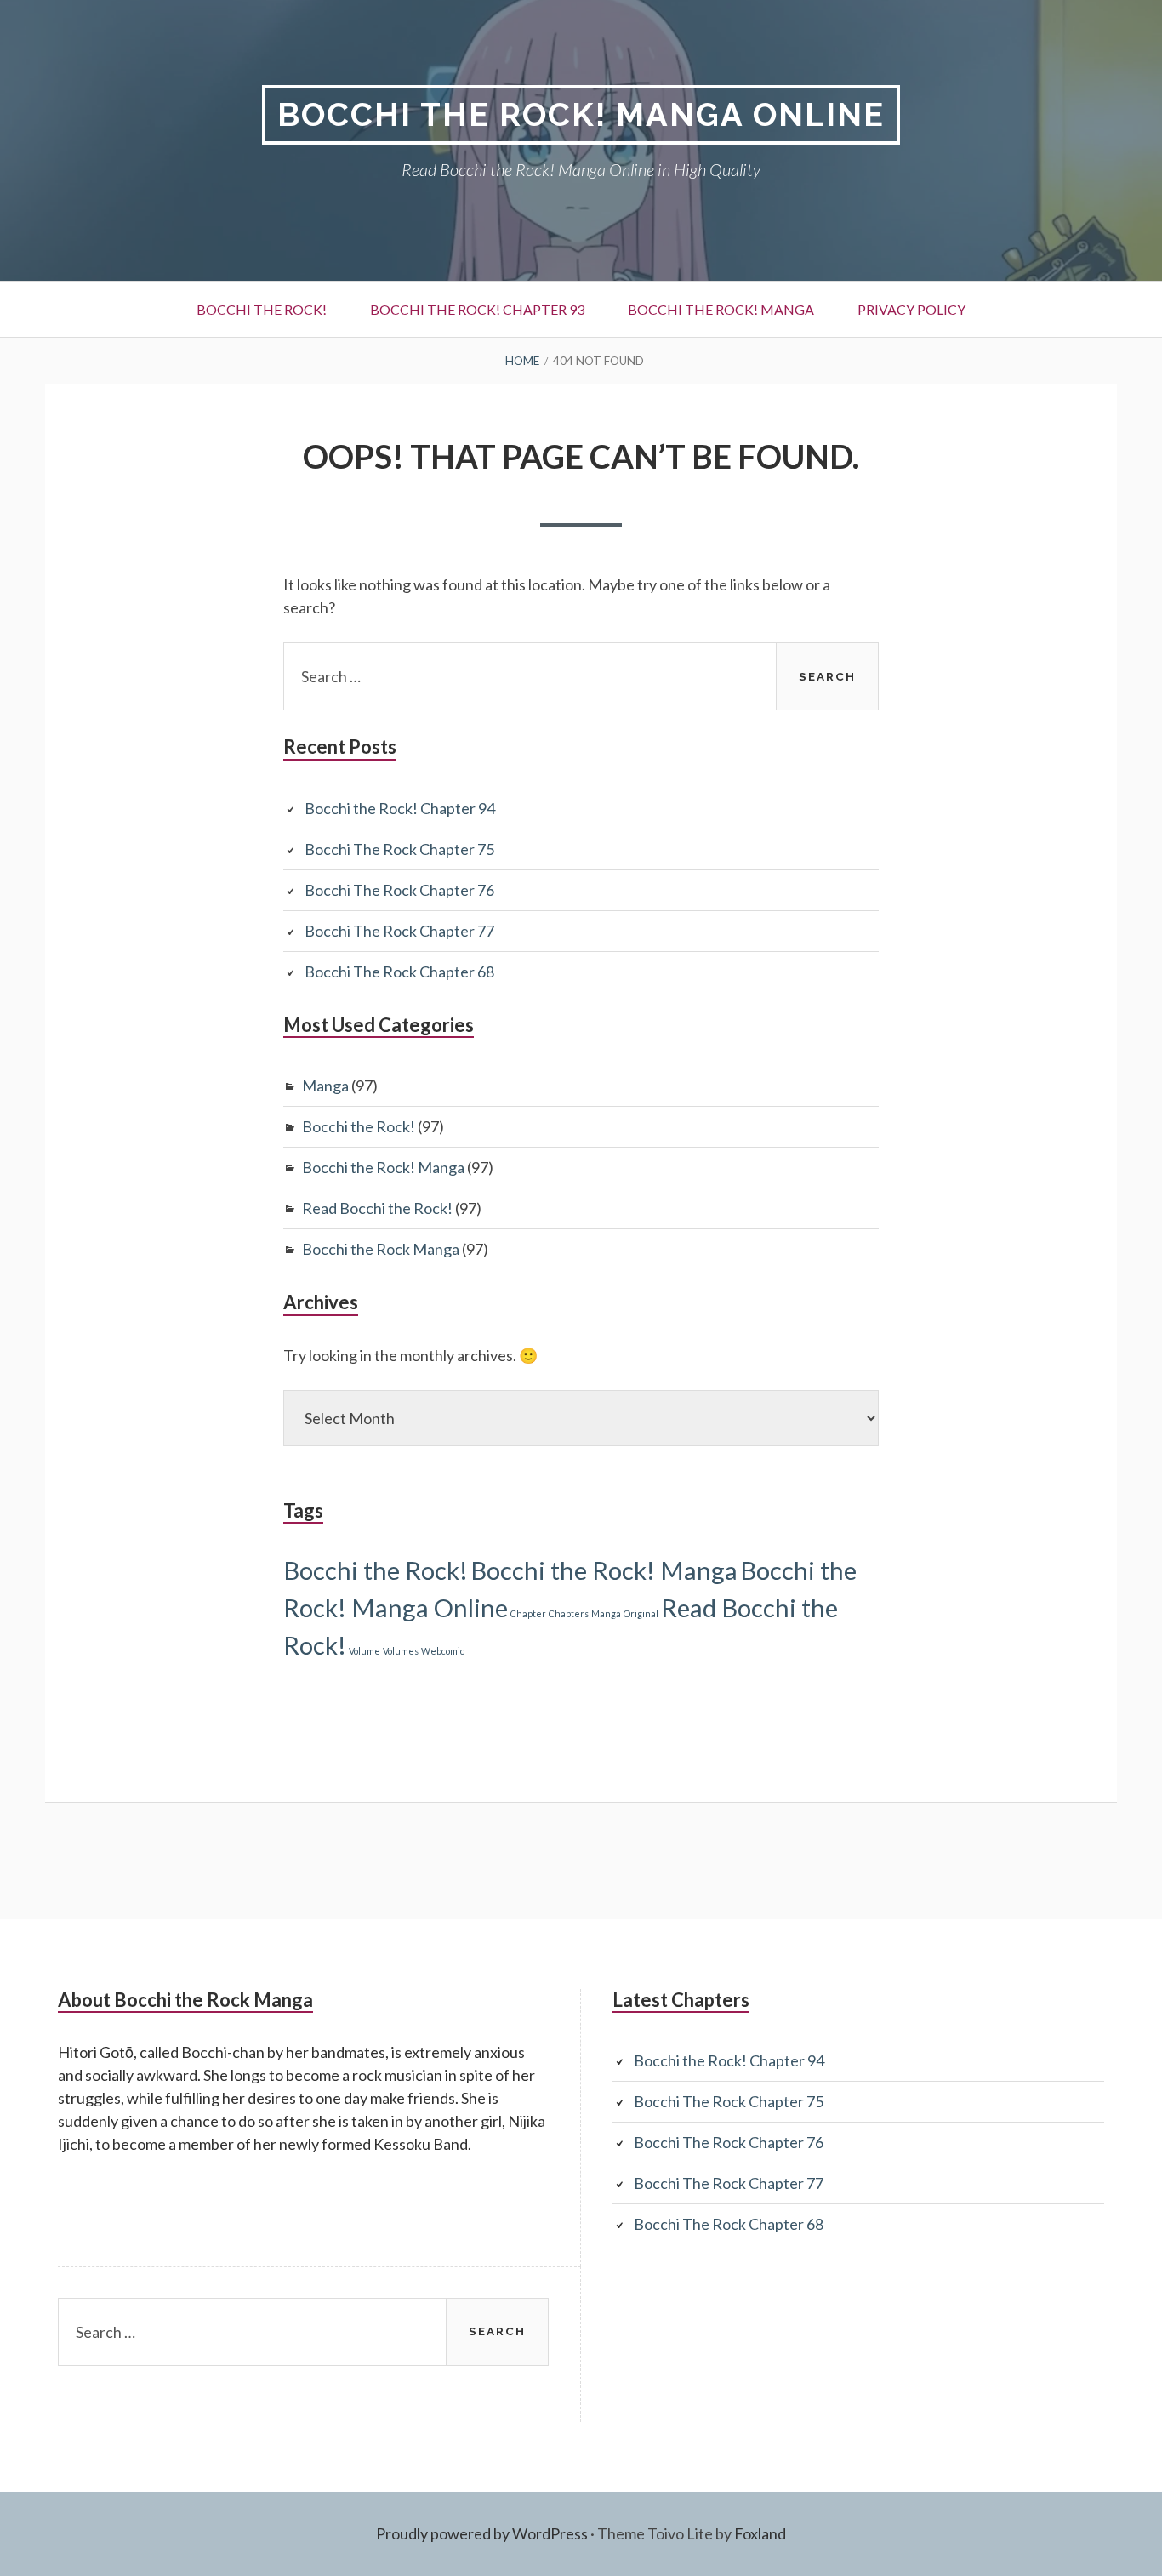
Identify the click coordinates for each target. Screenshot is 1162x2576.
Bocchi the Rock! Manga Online (581, 114)
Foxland (760, 2533)
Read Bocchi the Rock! (377, 1208)
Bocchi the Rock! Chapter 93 (477, 309)
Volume (365, 1651)
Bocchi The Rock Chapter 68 (399, 972)
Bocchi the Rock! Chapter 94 (400, 808)
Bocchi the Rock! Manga (721, 309)
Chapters (569, 1613)
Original (641, 1613)
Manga (325, 1086)
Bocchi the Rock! (262, 309)
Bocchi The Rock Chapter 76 (399, 890)
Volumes (401, 1651)
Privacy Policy (911, 309)
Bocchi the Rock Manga (381, 1249)
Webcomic (443, 1651)
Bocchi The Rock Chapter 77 (399, 931)
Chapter (528, 1613)
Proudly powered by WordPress (482, 2533)
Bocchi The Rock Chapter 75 (399, 849)
